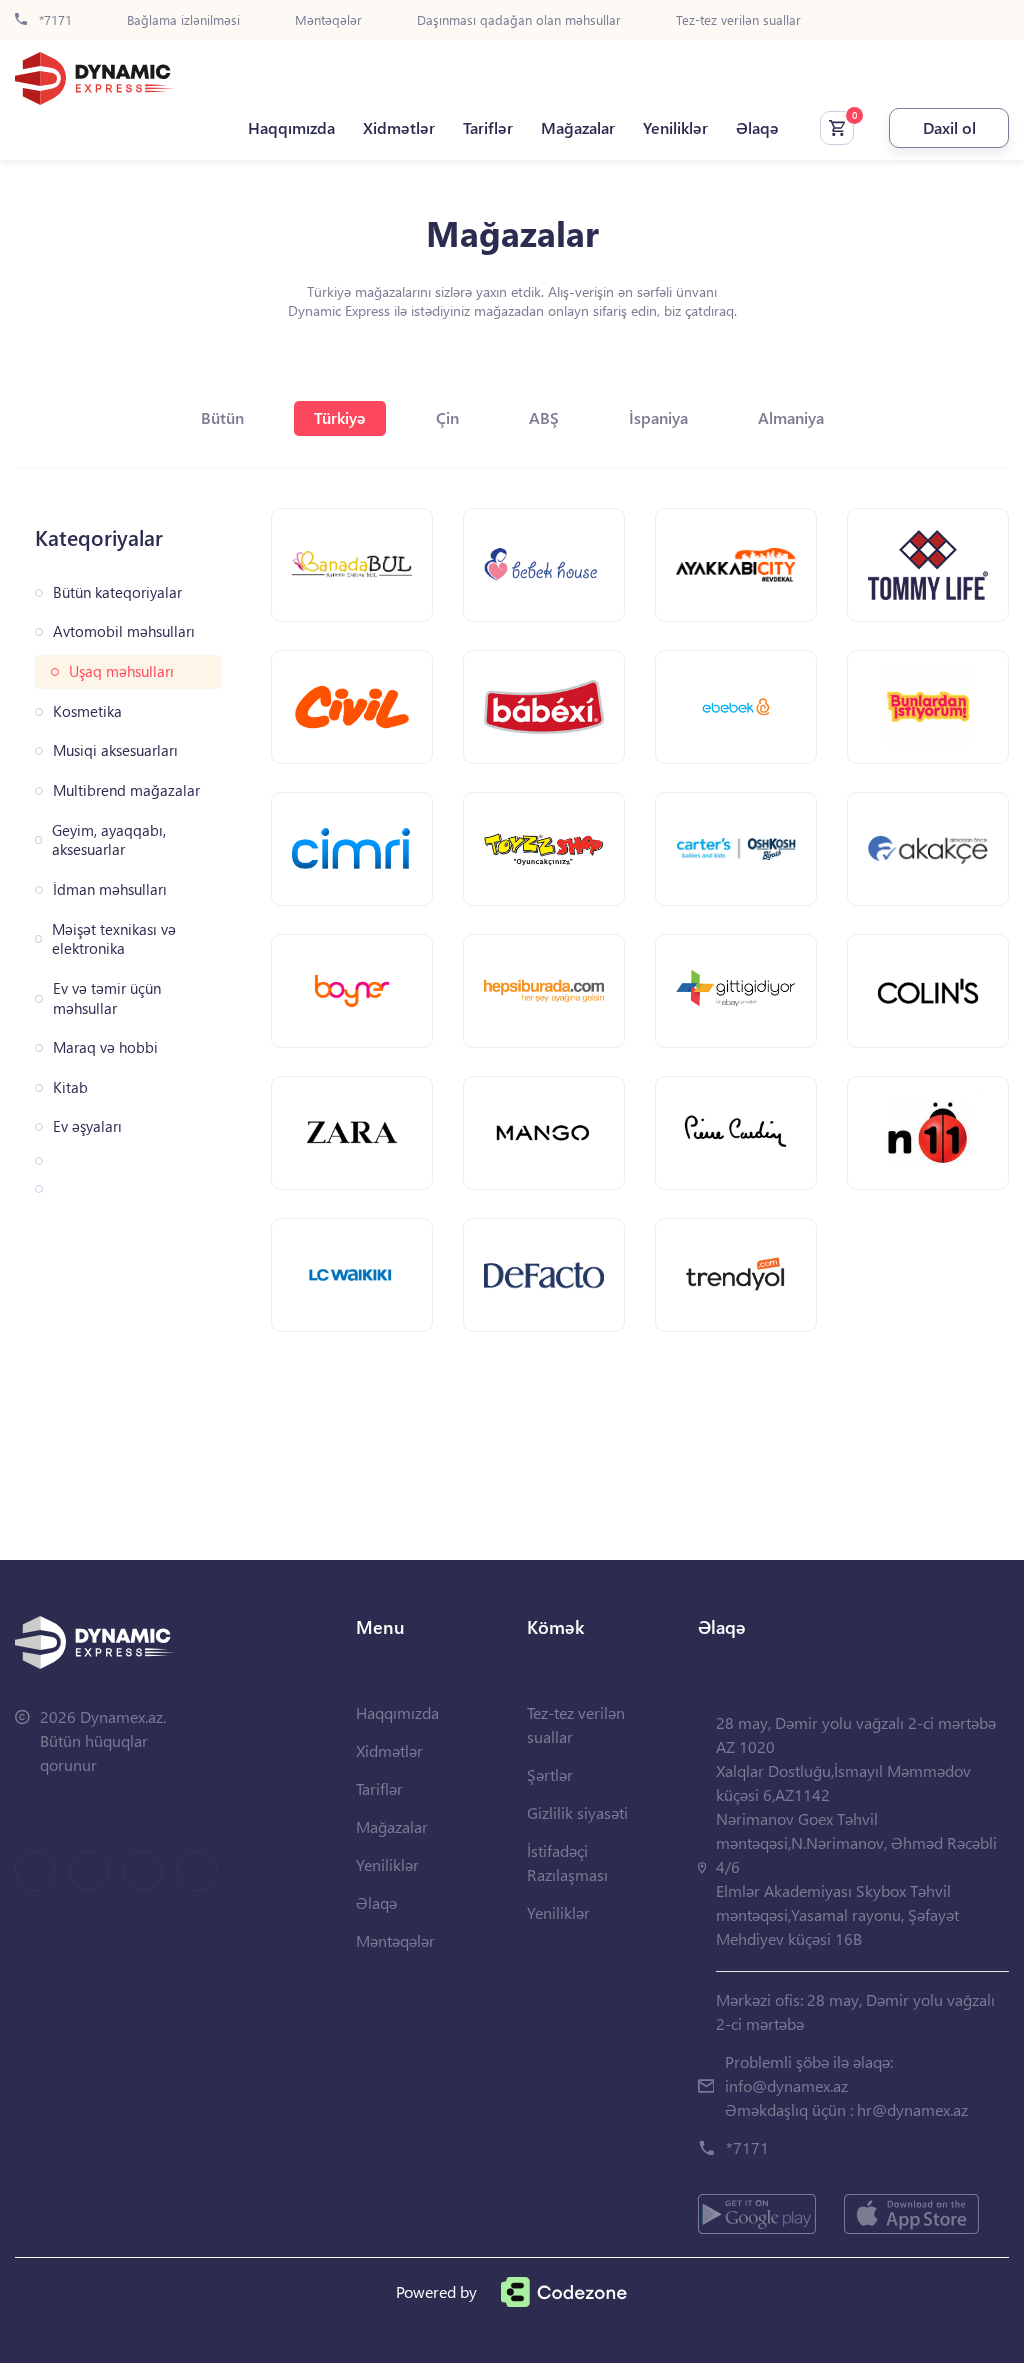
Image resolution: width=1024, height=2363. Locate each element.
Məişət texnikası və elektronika (114, 939)
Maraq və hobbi (105, 1047)
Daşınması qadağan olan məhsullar (519, 20)
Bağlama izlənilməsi (183, 20)
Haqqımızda (291, 128)
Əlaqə (757, 128)
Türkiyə (340, 417)
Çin (447, 417)
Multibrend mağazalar (126, 790)
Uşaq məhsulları (121, 671)
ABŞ (544, 417)
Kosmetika (87, 711)
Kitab (70, 1087)
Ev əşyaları (87, 1126)
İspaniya (658, 417)
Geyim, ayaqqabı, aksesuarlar (109, 840)
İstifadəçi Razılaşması (567, 1862)
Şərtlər (550, 1774)
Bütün (222, 417)
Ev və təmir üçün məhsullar (107, 998)
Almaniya (791, 417)
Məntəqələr (328, 20)
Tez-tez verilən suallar (738, 20)
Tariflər (488, 128)
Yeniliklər (675, 128)
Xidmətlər (399, 128)
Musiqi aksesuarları (115, 750)
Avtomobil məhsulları (124, 631)
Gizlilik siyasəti (577, 1812)
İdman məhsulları (110, 889)
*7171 (53, 20)
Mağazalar (578, 128)
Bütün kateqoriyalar (117, 592)
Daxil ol (949, 127)
